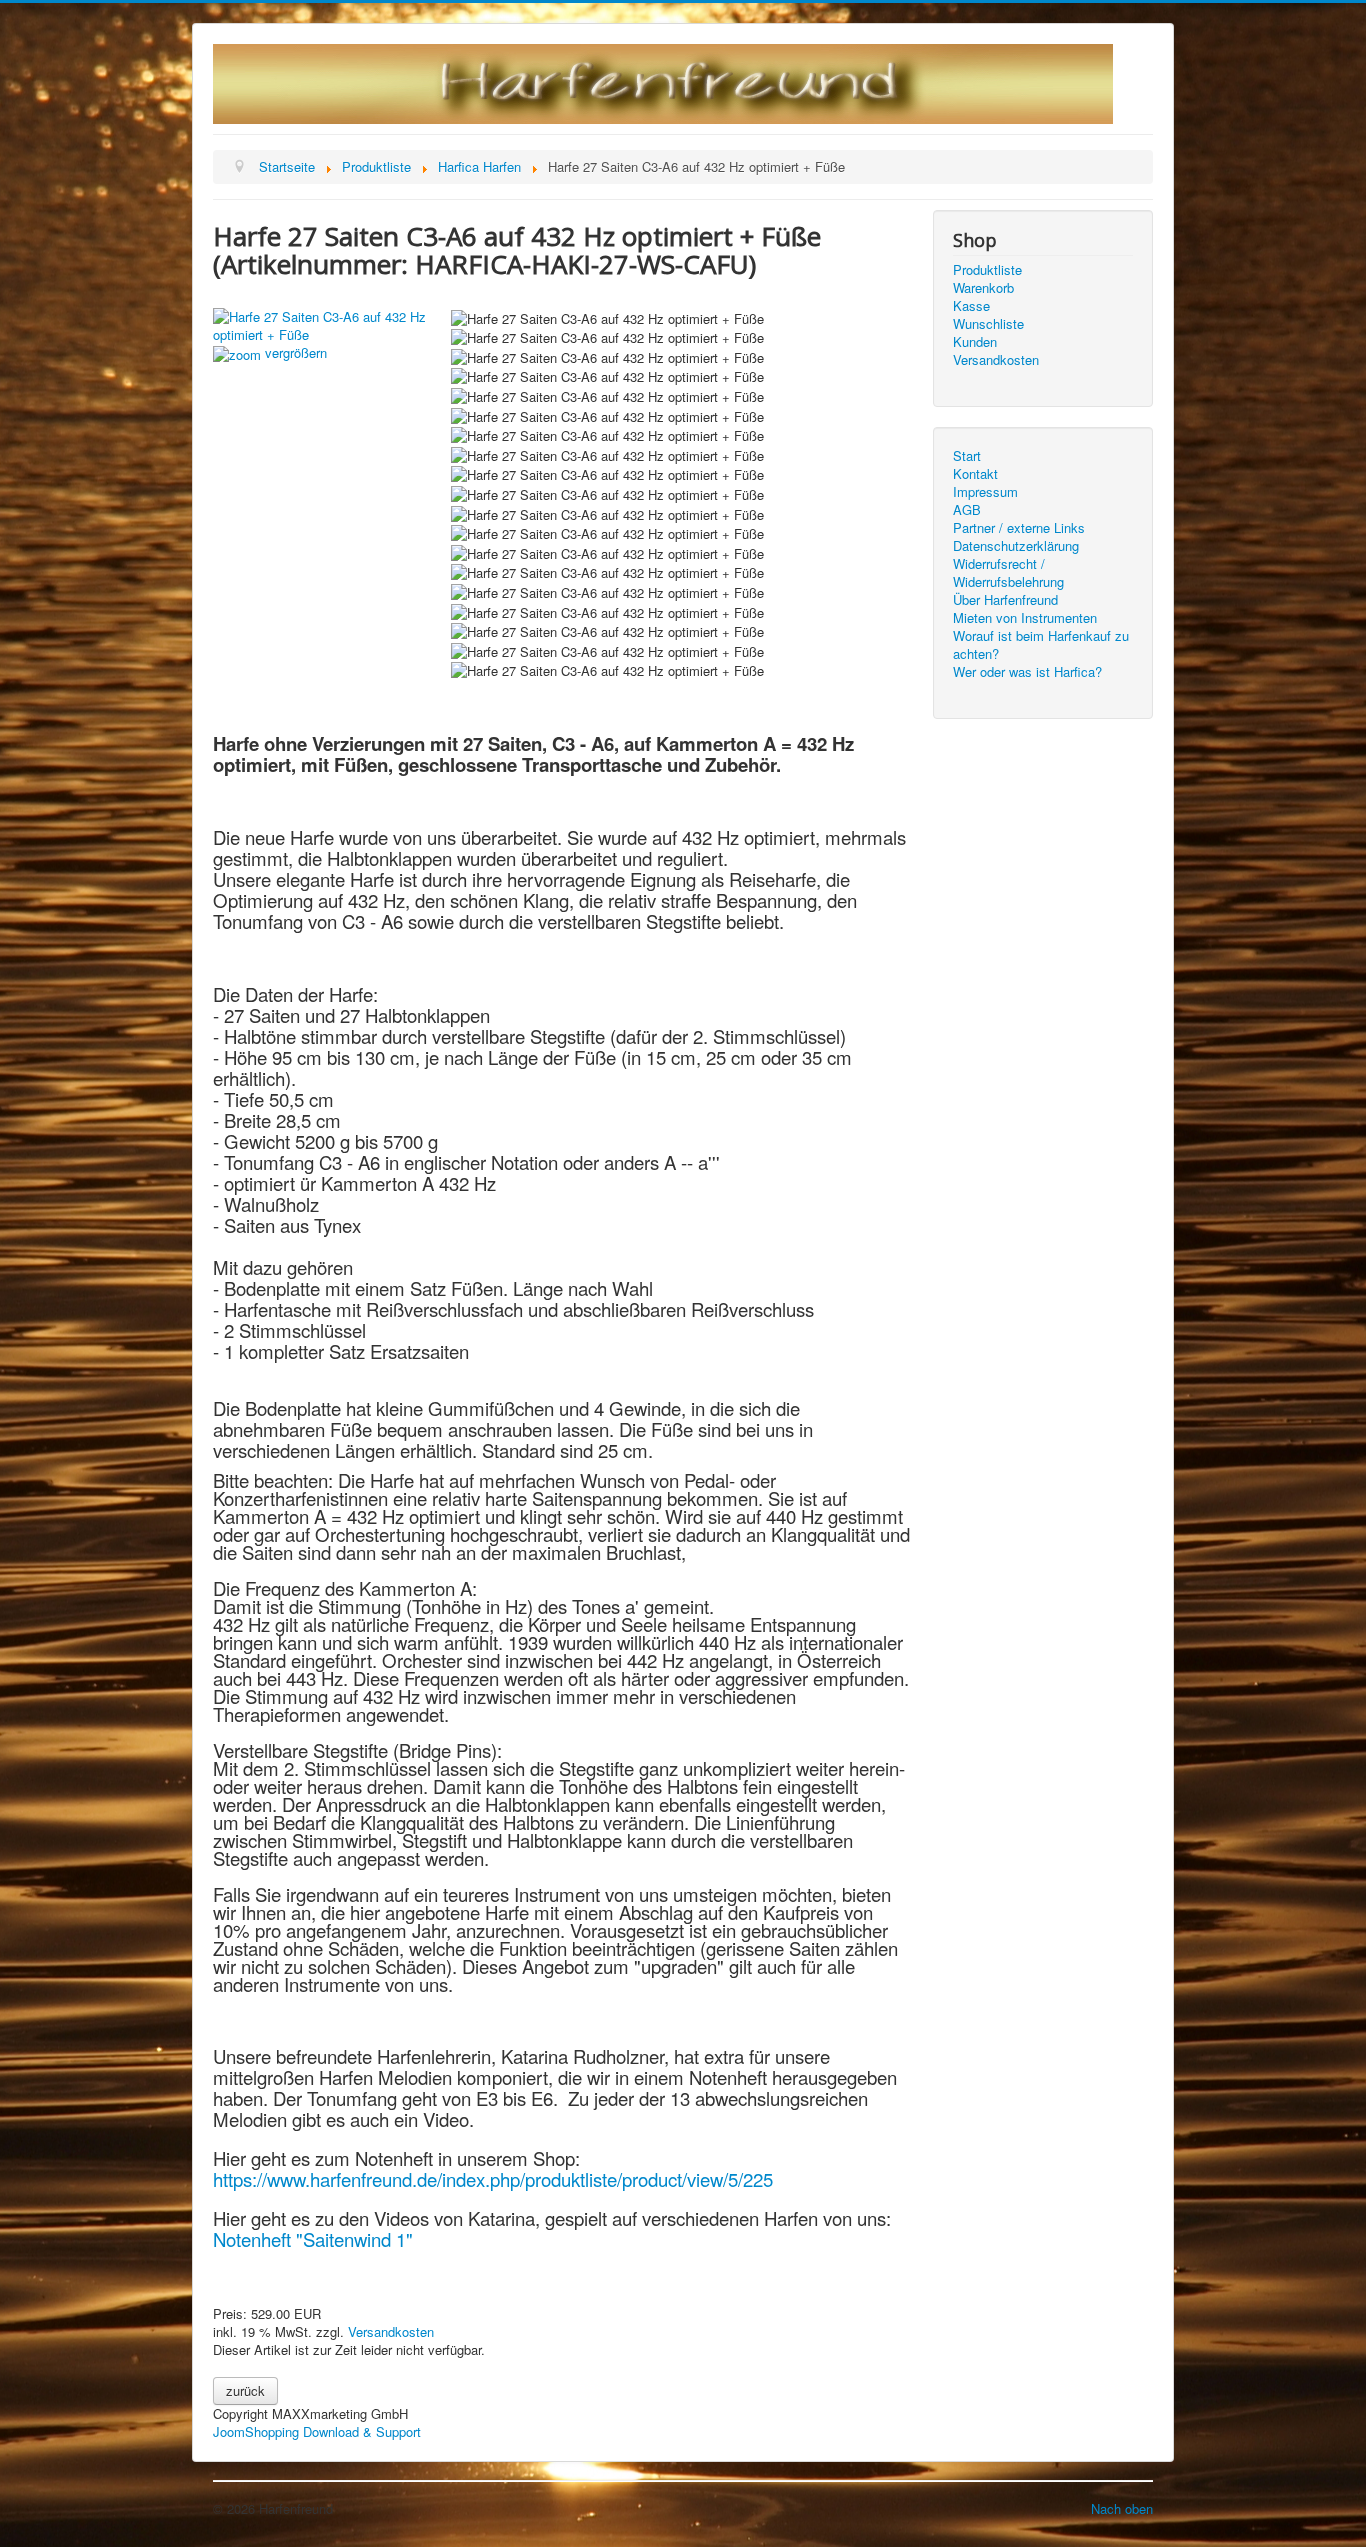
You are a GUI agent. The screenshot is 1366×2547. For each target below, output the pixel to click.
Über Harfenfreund (1005, 600)
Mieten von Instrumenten (1025, 618)
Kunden (975, 342)
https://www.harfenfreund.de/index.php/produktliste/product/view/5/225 (493, 2179)
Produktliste (987, 270)
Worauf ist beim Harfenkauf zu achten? (1041, 645)
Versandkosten (391, 2331)
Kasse (971, 306)
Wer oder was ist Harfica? (1027, 672)
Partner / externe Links (1019, 528)
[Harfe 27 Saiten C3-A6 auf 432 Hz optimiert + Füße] (607, 319)
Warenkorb (983, 288)
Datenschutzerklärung (1016, 546)
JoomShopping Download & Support (317, 2431)
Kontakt (975, 474)
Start (967, 456)
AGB (967, 510)
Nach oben (1122, 2508)
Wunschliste (988, 324)
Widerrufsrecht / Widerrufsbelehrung (1008, 573)
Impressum (985, 492)
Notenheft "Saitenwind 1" (313, 2239)
